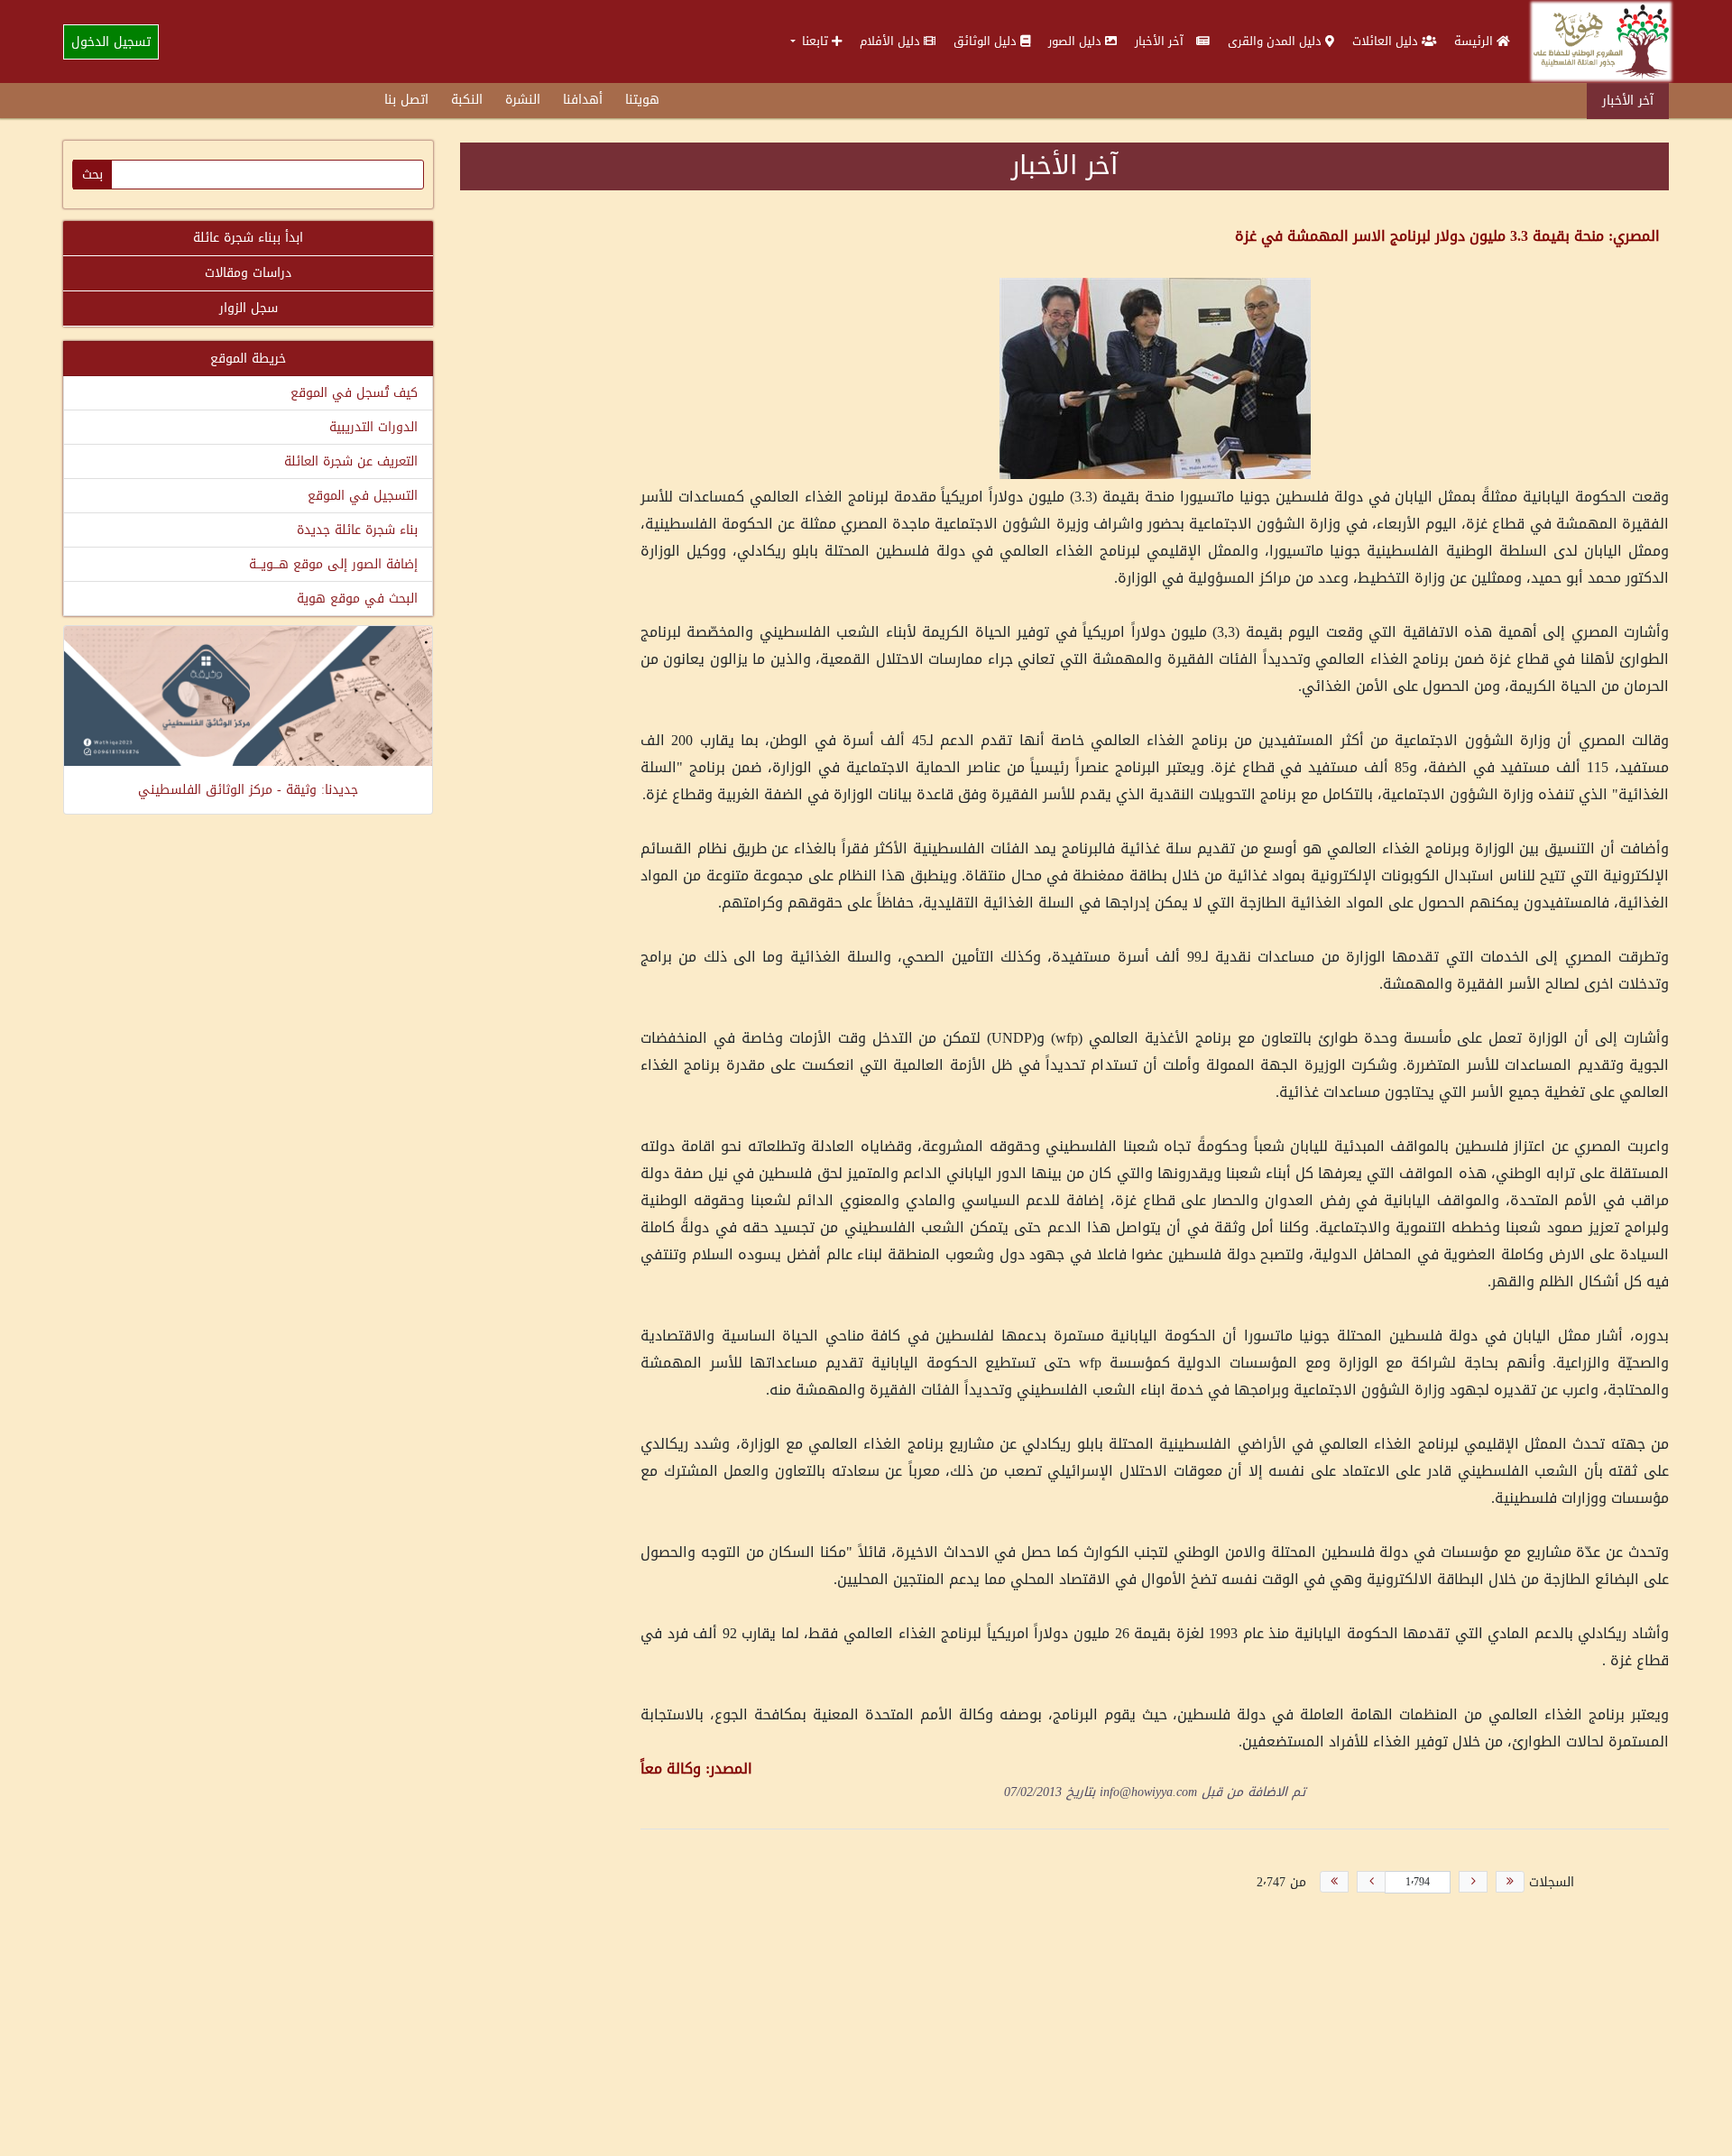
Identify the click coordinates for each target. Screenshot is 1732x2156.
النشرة (523, 100)
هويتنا (642, 100)
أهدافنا (583, 100)
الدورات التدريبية (373, 427)
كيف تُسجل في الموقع (354, 393)
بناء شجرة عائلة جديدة (357, 530)
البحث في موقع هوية (357, 599)
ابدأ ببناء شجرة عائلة (248, 238)
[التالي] (1371, 1882)
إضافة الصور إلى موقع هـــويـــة (333, 564)
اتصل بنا (406, 100)
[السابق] (1473, 1882)
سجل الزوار (249, 308)
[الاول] (1510, 1882)
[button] (816, 41)
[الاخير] (1334, 1882)
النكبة (467, 100)
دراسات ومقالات (248, 273)
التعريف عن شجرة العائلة (351, 461)
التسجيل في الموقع (363, 496)
